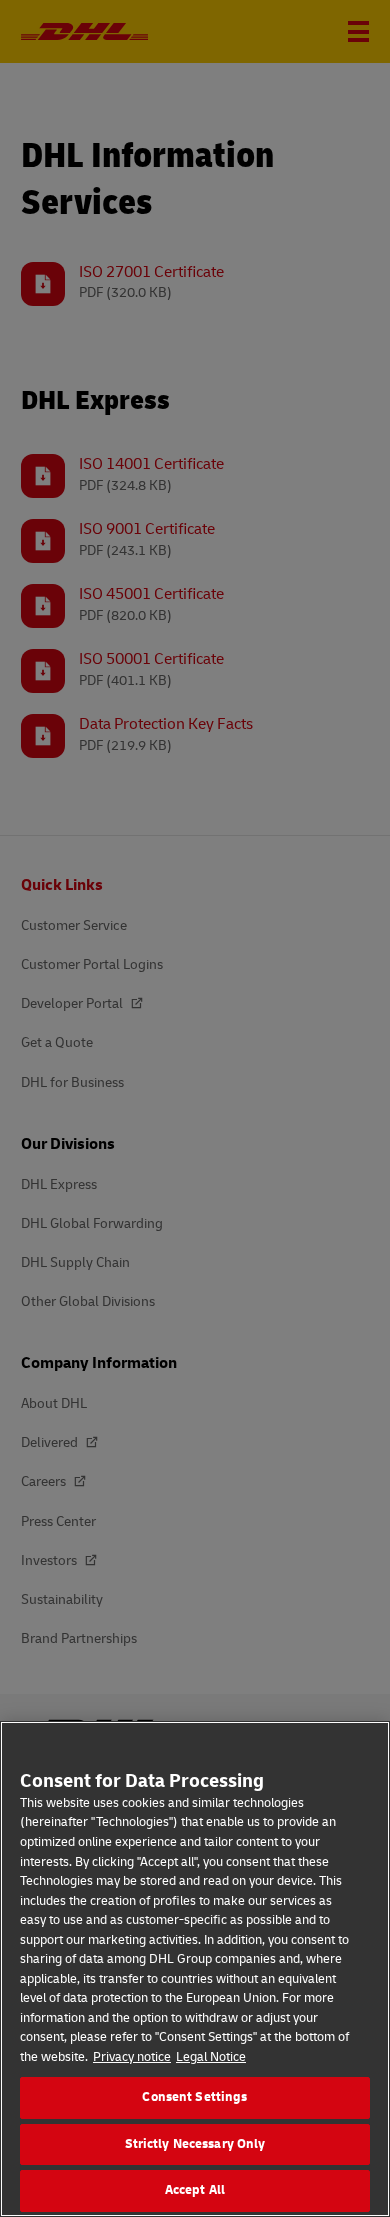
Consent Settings (194, 2097)
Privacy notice (132, 2057)
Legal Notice (211, 2057)
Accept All (195, 2190)
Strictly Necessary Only (195, 2144)
